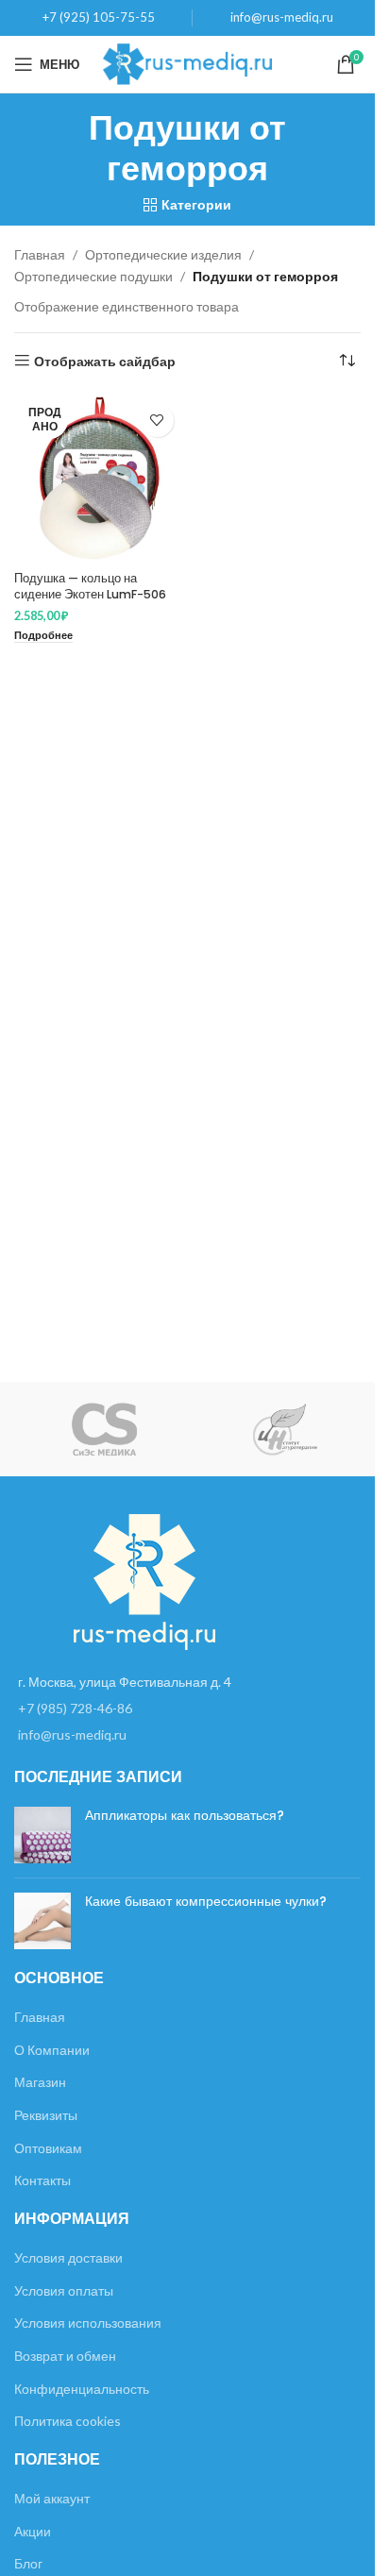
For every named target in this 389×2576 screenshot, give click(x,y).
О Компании (52, 2050)
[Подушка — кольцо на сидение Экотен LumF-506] (99, 479)
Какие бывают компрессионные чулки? (206, 1901)
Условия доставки (68, 2257)
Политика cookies (68, 2421)
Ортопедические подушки (93, 276)
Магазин (40, 2082)
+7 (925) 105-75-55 (99, 17)
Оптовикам (48, 2148)
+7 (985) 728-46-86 (75, 1708)
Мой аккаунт (52, 2498)
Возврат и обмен (65, 2356)
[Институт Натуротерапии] (285, 1429)
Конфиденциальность (82, 2389)
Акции (33, 2531)
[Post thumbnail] (42, 1835)
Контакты (42, 2180)
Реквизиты (46, 2115)
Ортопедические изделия (163, 254)
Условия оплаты (64, 2290)
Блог (28, 2563)
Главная (40, 254)
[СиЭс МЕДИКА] (104, 1429)
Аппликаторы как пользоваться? (185, 1815)
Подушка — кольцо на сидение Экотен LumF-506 (90, 587)
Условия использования (88, 2323)
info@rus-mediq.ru (282, 17)
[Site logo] (187, 63)
